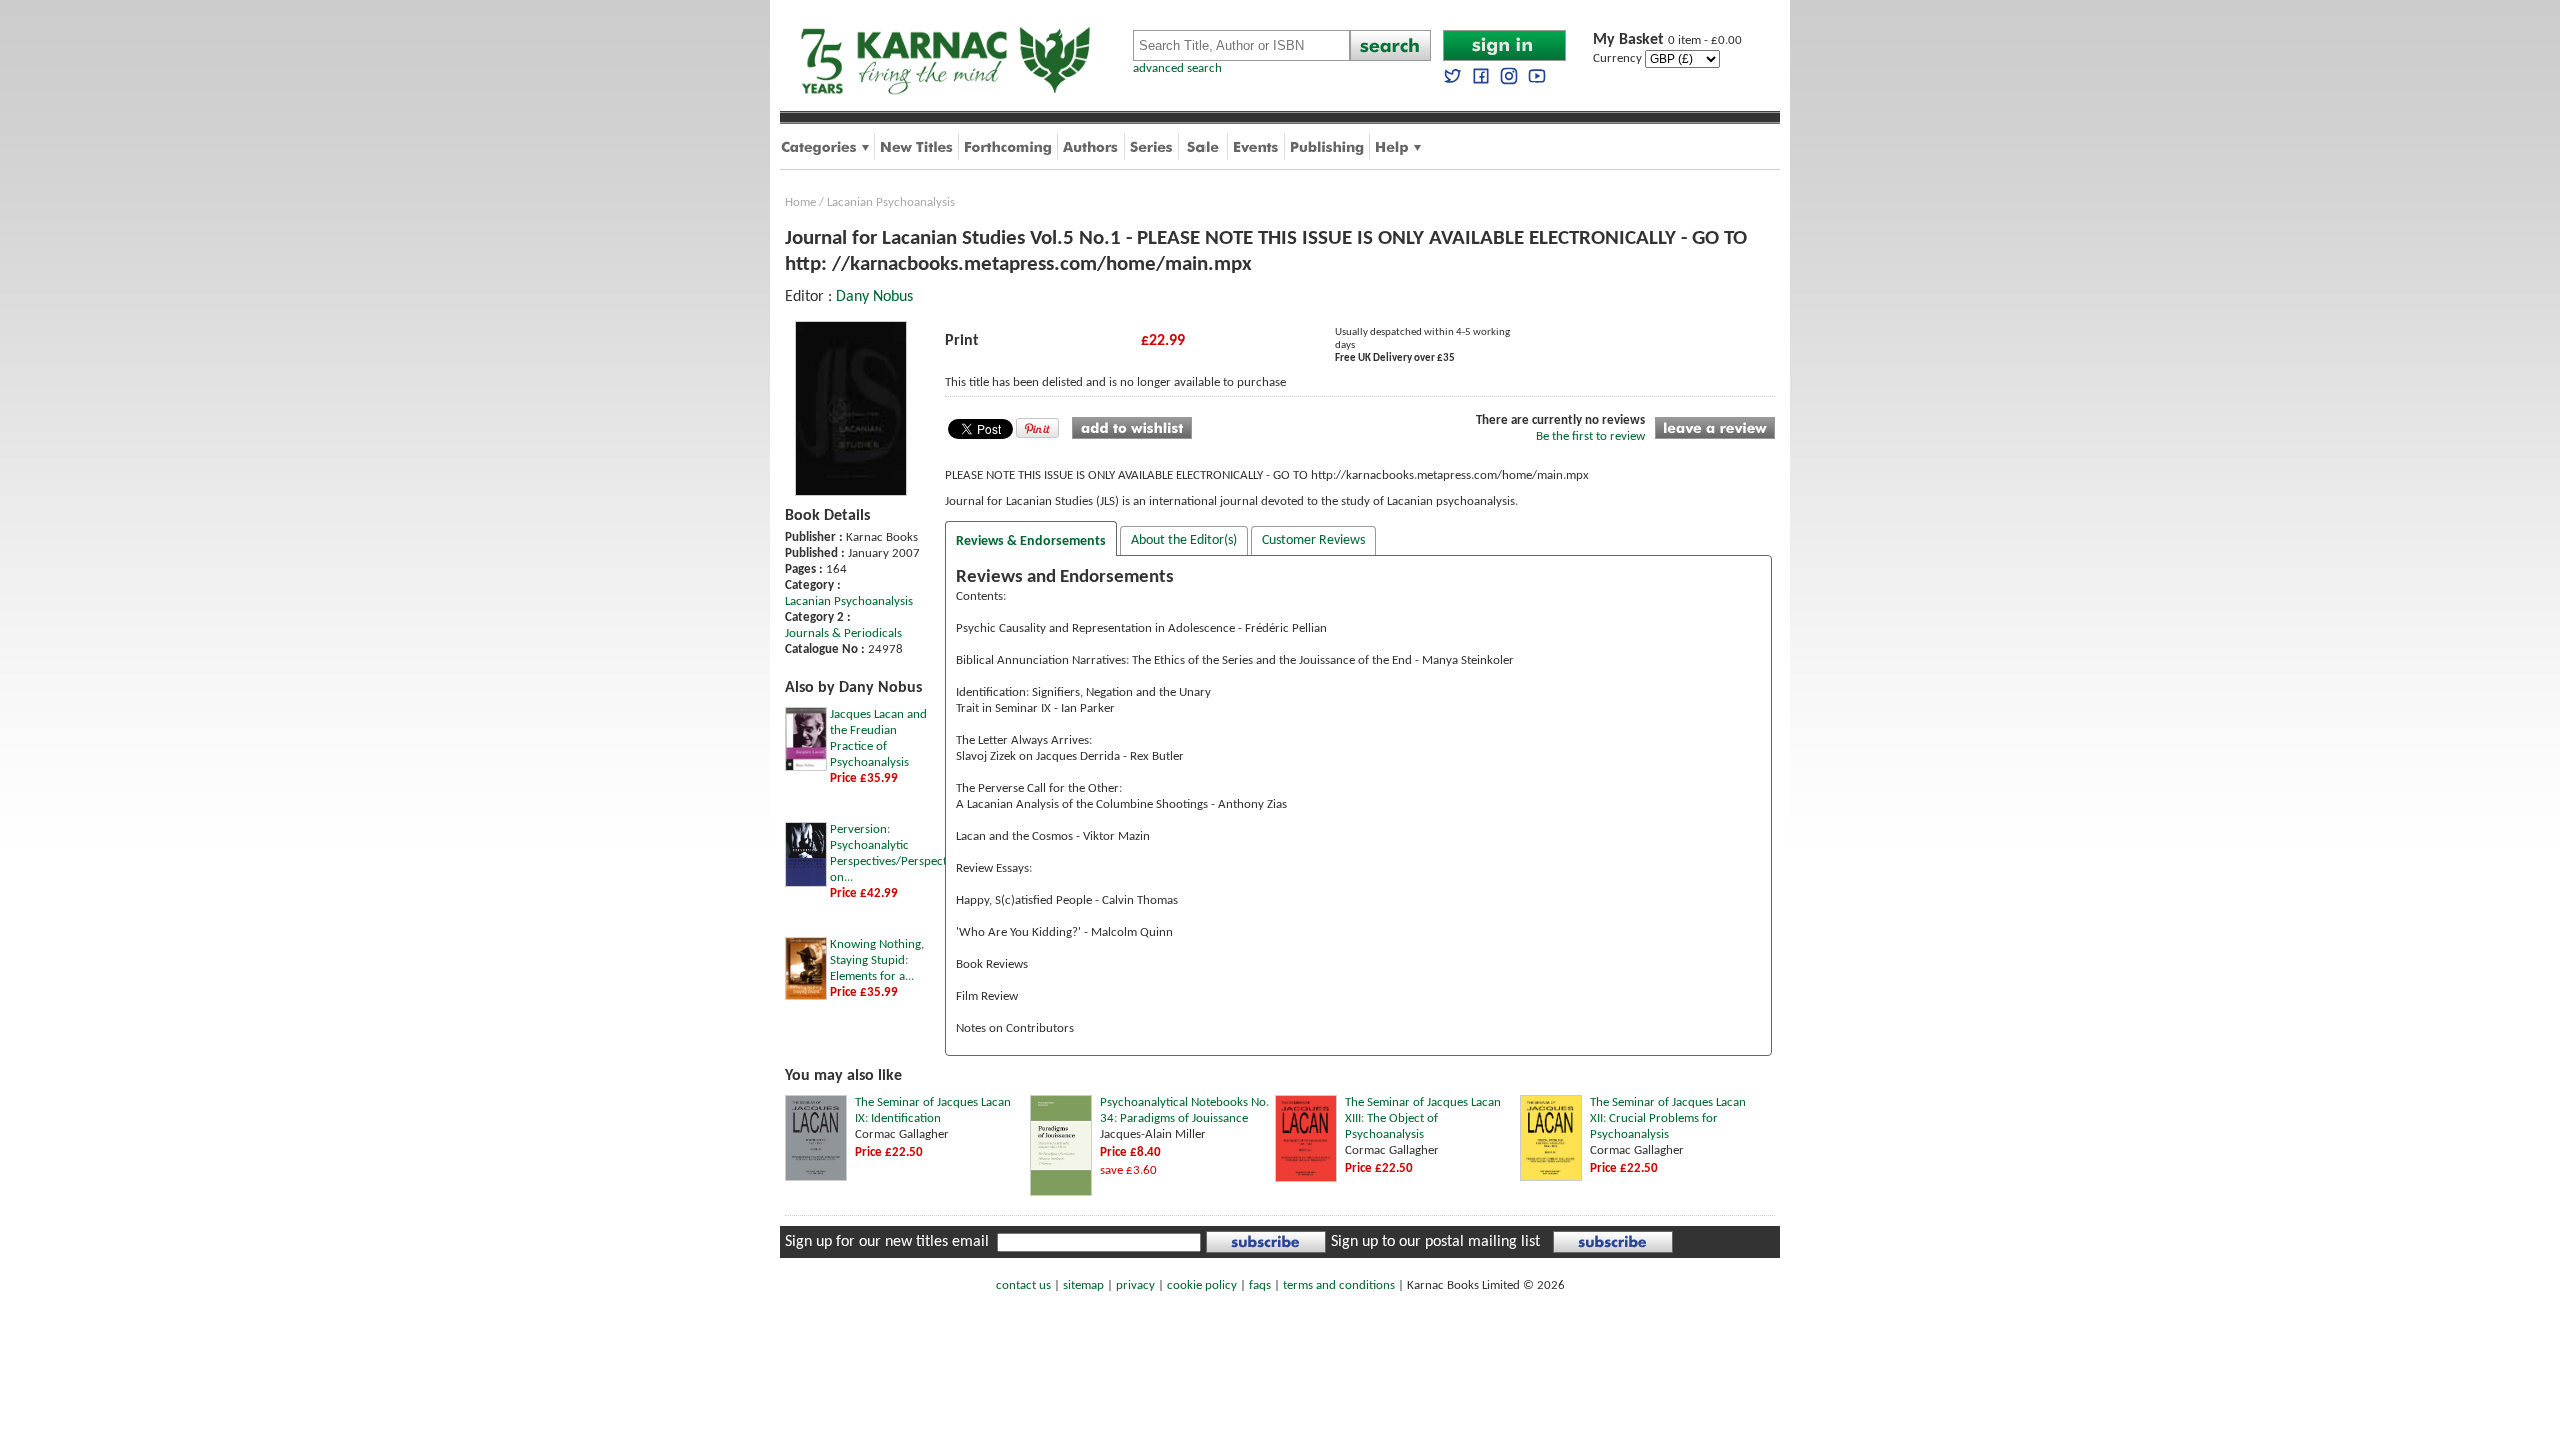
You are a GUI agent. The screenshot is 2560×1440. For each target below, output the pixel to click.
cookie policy (1202, 1285)
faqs (1260, 1285)
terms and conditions (1339, 1285)
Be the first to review (1590, 436)
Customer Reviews (1313, 540)
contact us (1023, 1285)
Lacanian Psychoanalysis (891, 202)
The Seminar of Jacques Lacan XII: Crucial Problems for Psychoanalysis (1668, 1118)
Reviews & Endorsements (1031, 541)
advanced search (1177, 68)
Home (800, 202)
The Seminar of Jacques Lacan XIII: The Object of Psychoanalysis (1423, 1118)
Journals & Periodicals (843, 633)
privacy (1135, 1285)
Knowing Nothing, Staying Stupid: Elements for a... (877, 960)
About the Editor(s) (1184, 540)
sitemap (1083, 1285)
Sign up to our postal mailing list (1435, 1242)
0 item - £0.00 (1667, 40)
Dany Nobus (874, 297)
